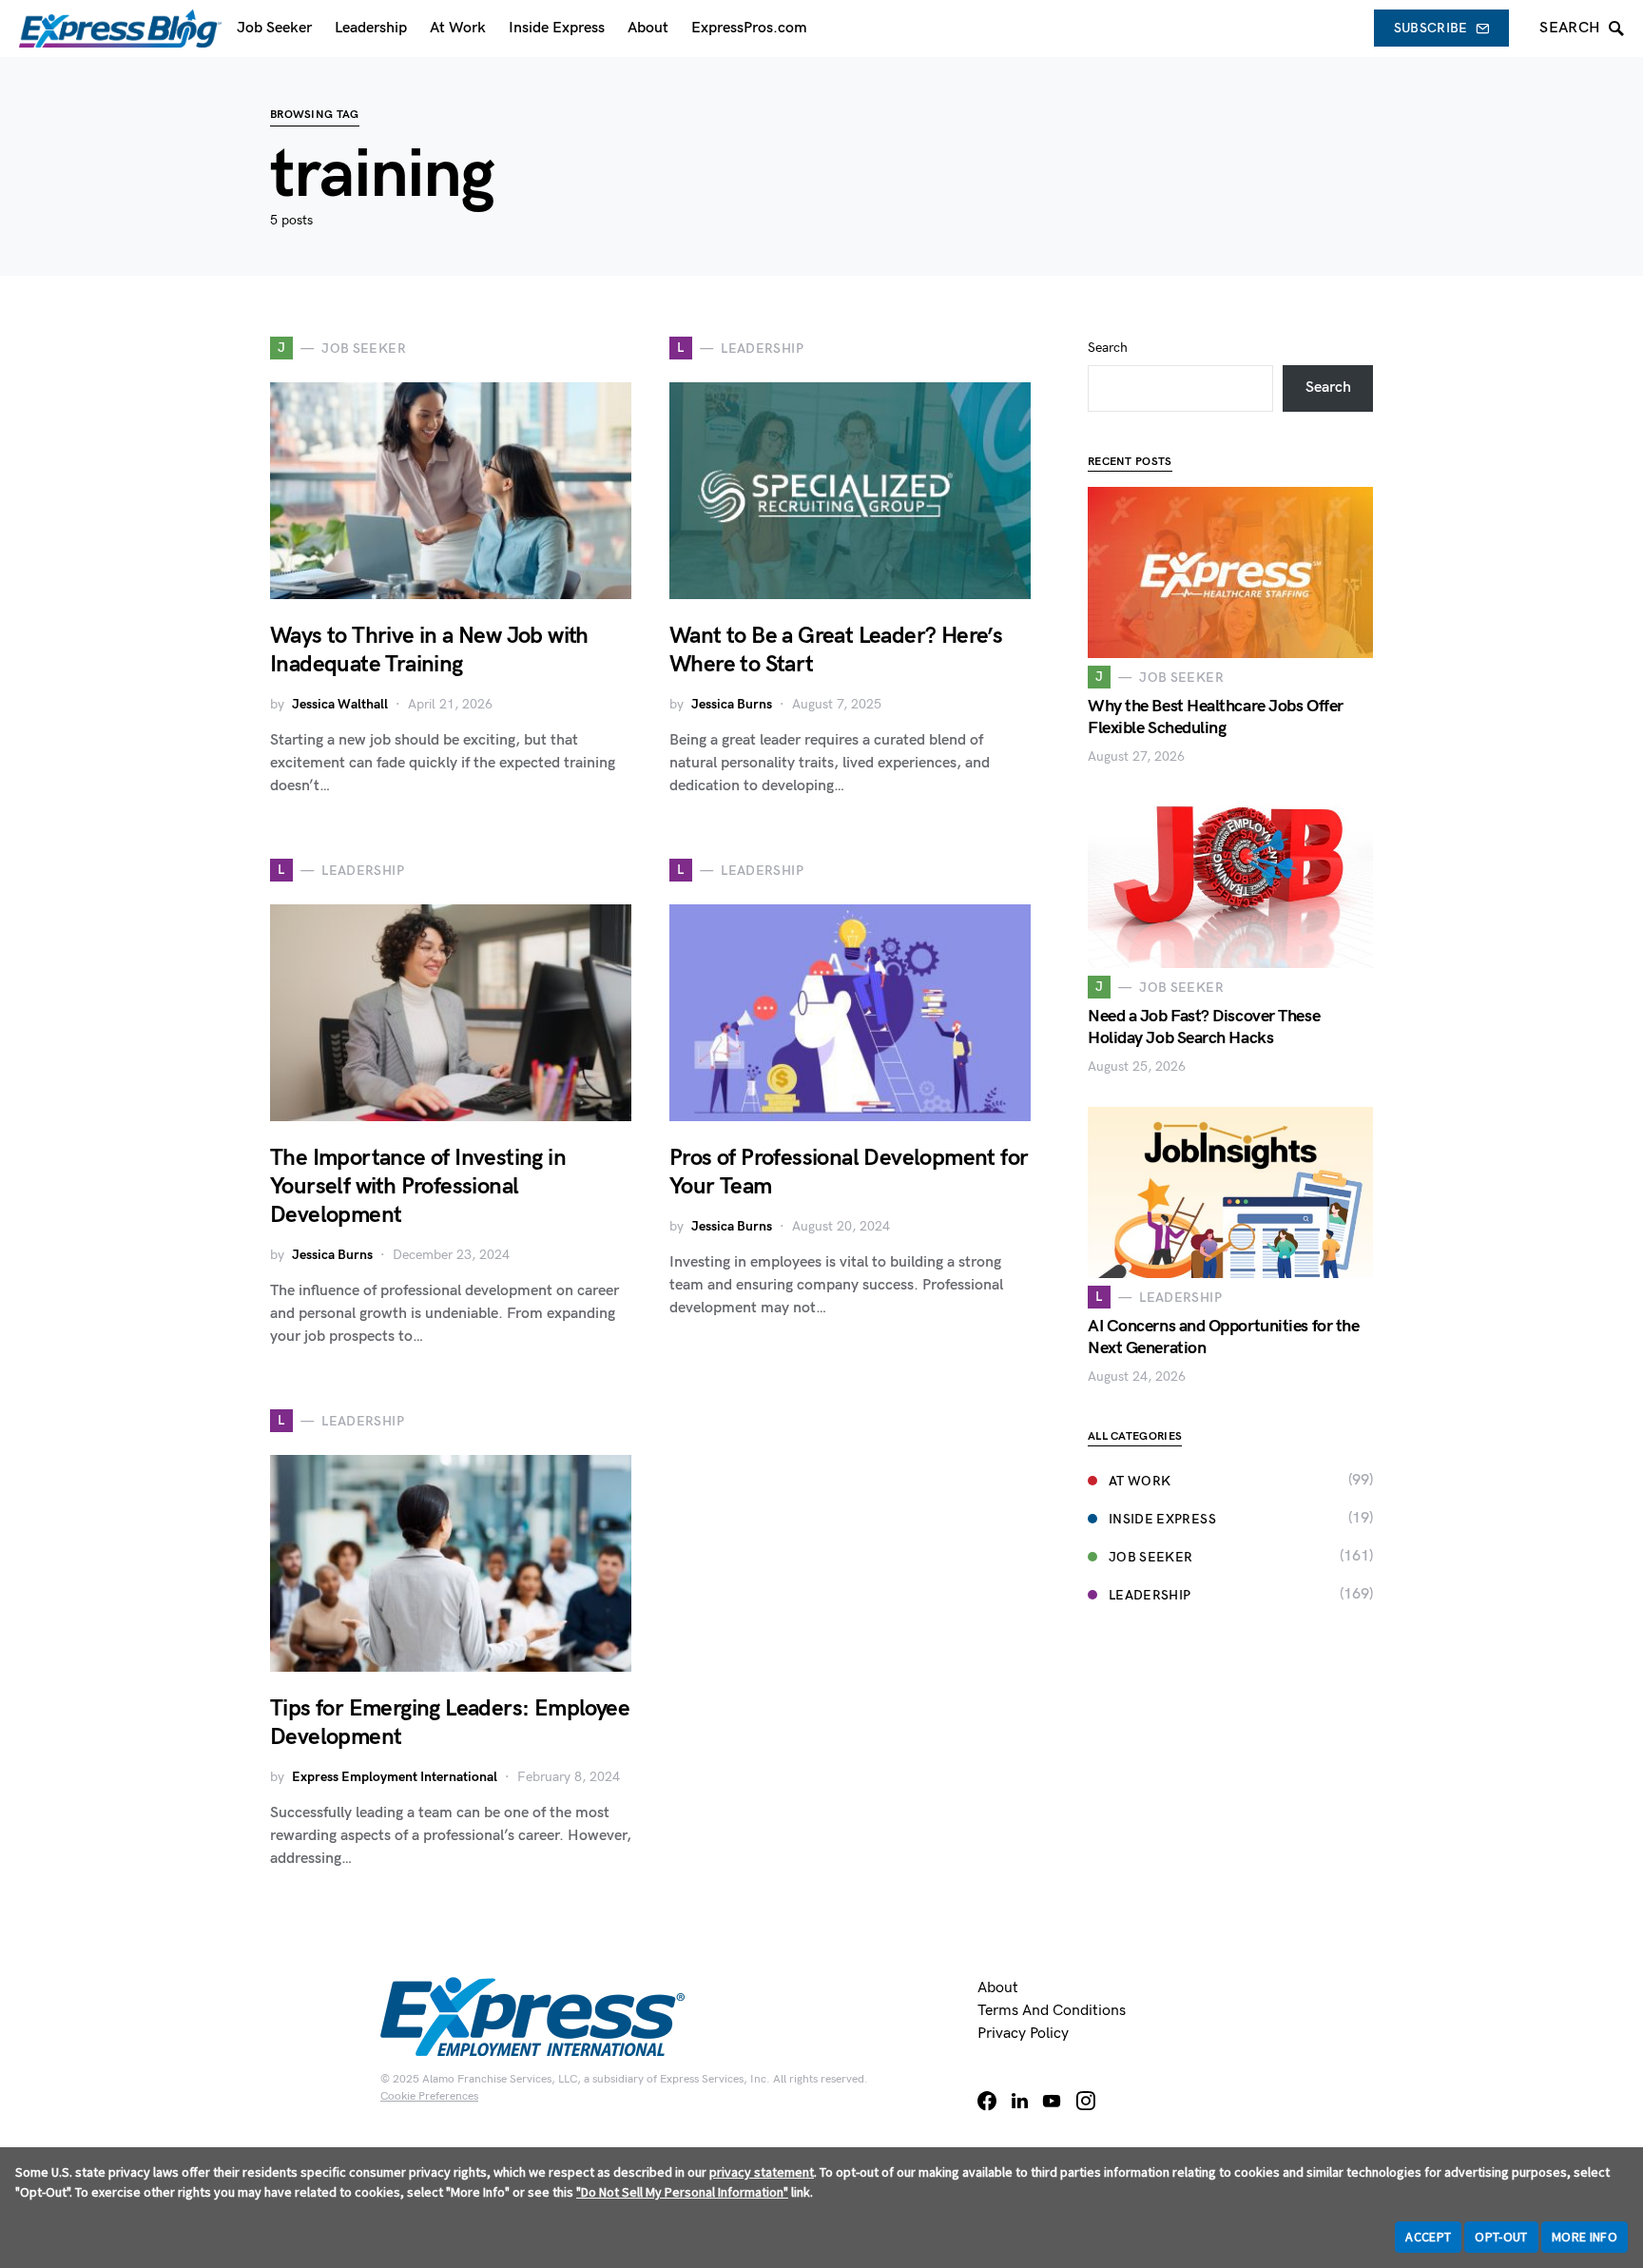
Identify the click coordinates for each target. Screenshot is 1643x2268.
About (998, 1988)
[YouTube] (1052, 2101)
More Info (1585, 2237)
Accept (1428, 2237)
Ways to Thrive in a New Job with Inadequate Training (429, 650)
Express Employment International (395, 1777)
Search (1108, 348)
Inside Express (1162, 1519)
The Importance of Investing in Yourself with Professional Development (418, 1186)
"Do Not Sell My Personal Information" (682, 2192)
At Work (1140, 1481)
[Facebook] (987, 2101)
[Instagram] (1086, 2101)
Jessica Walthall (340, 704)
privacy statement (762, 2172)
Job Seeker (1151, 1557)
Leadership (1150, 1595)
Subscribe (1431, 28)
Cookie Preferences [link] (429, 2096)
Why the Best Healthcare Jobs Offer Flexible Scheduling (1216, 717)
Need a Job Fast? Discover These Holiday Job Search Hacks (1204, 1027)
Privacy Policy (1023, 2034)
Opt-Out (1501, 2237)
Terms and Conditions (1052, 2011)
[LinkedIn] (1020, 2101)
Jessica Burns (732, 704)
